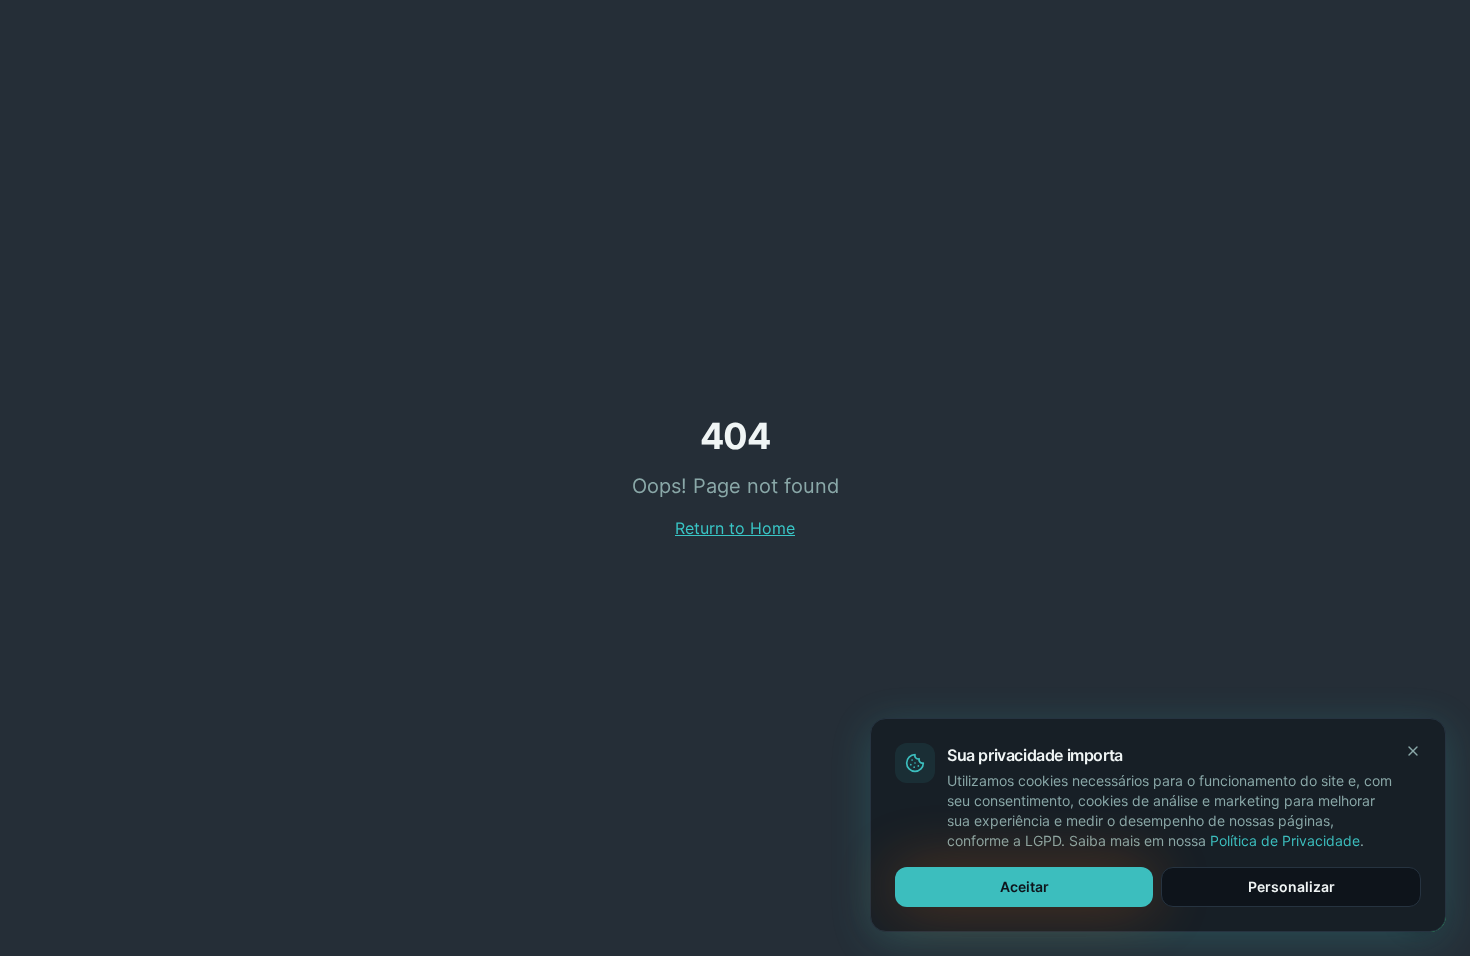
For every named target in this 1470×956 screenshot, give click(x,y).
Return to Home (735, 528)
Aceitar (1024, 886)
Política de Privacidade (1285, 840)
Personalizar (1291, 886)
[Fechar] (1413, 751)
